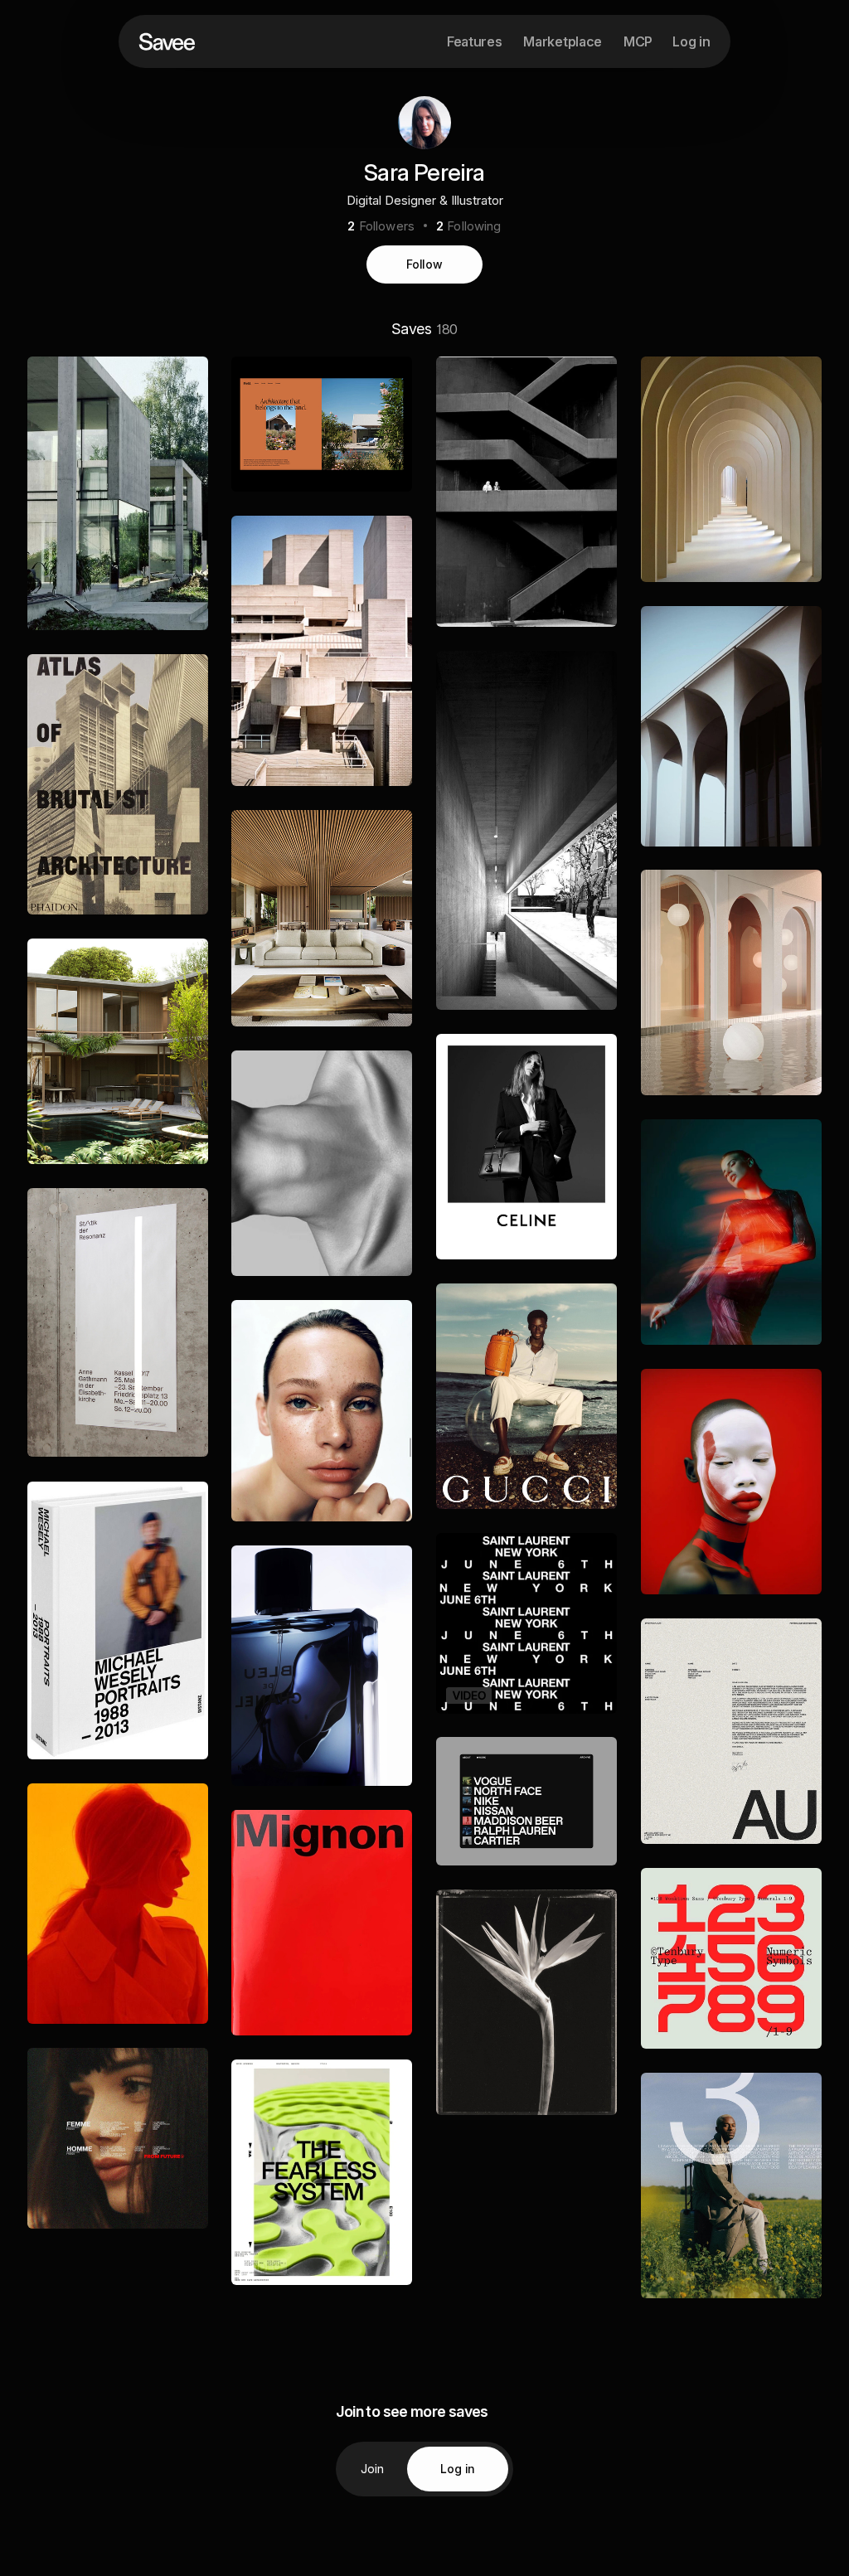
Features (474, 41)
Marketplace (562, 41)
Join (373, 2469)
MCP (638, 41)
